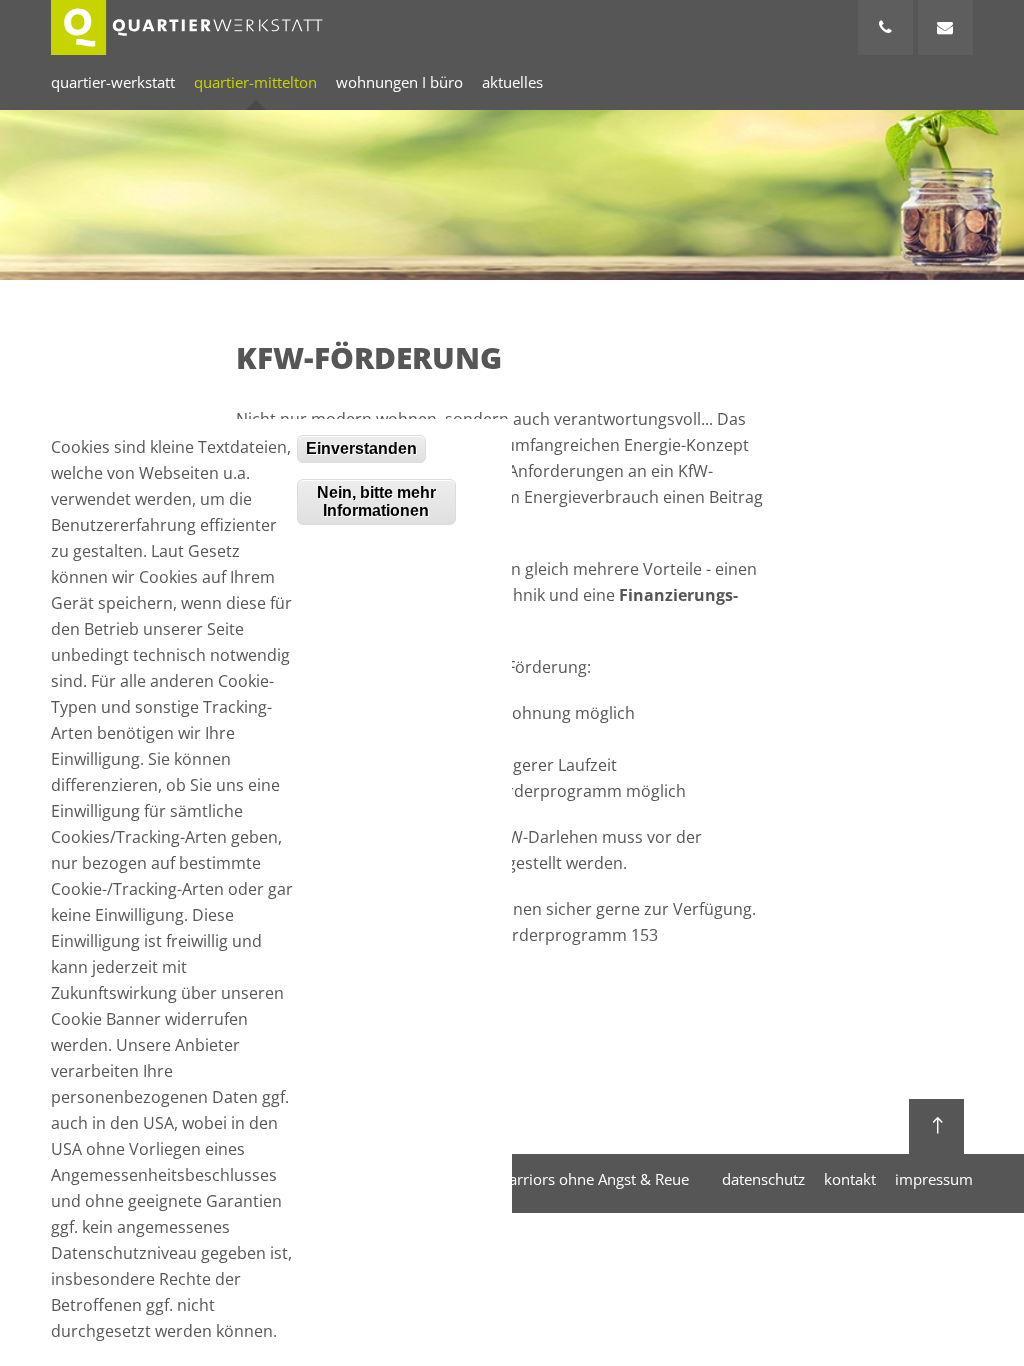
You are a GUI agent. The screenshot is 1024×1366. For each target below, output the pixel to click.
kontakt (850, 1179)
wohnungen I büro (399, 82)
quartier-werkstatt (113, 82)
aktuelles (512, 82)
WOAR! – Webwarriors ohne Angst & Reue (545, 1179)
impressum (934, 1179)
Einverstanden (361, 448)
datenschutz (763, 1179)
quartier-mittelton (255, 82)
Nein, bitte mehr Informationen (376, 501)
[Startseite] (187, 27)
